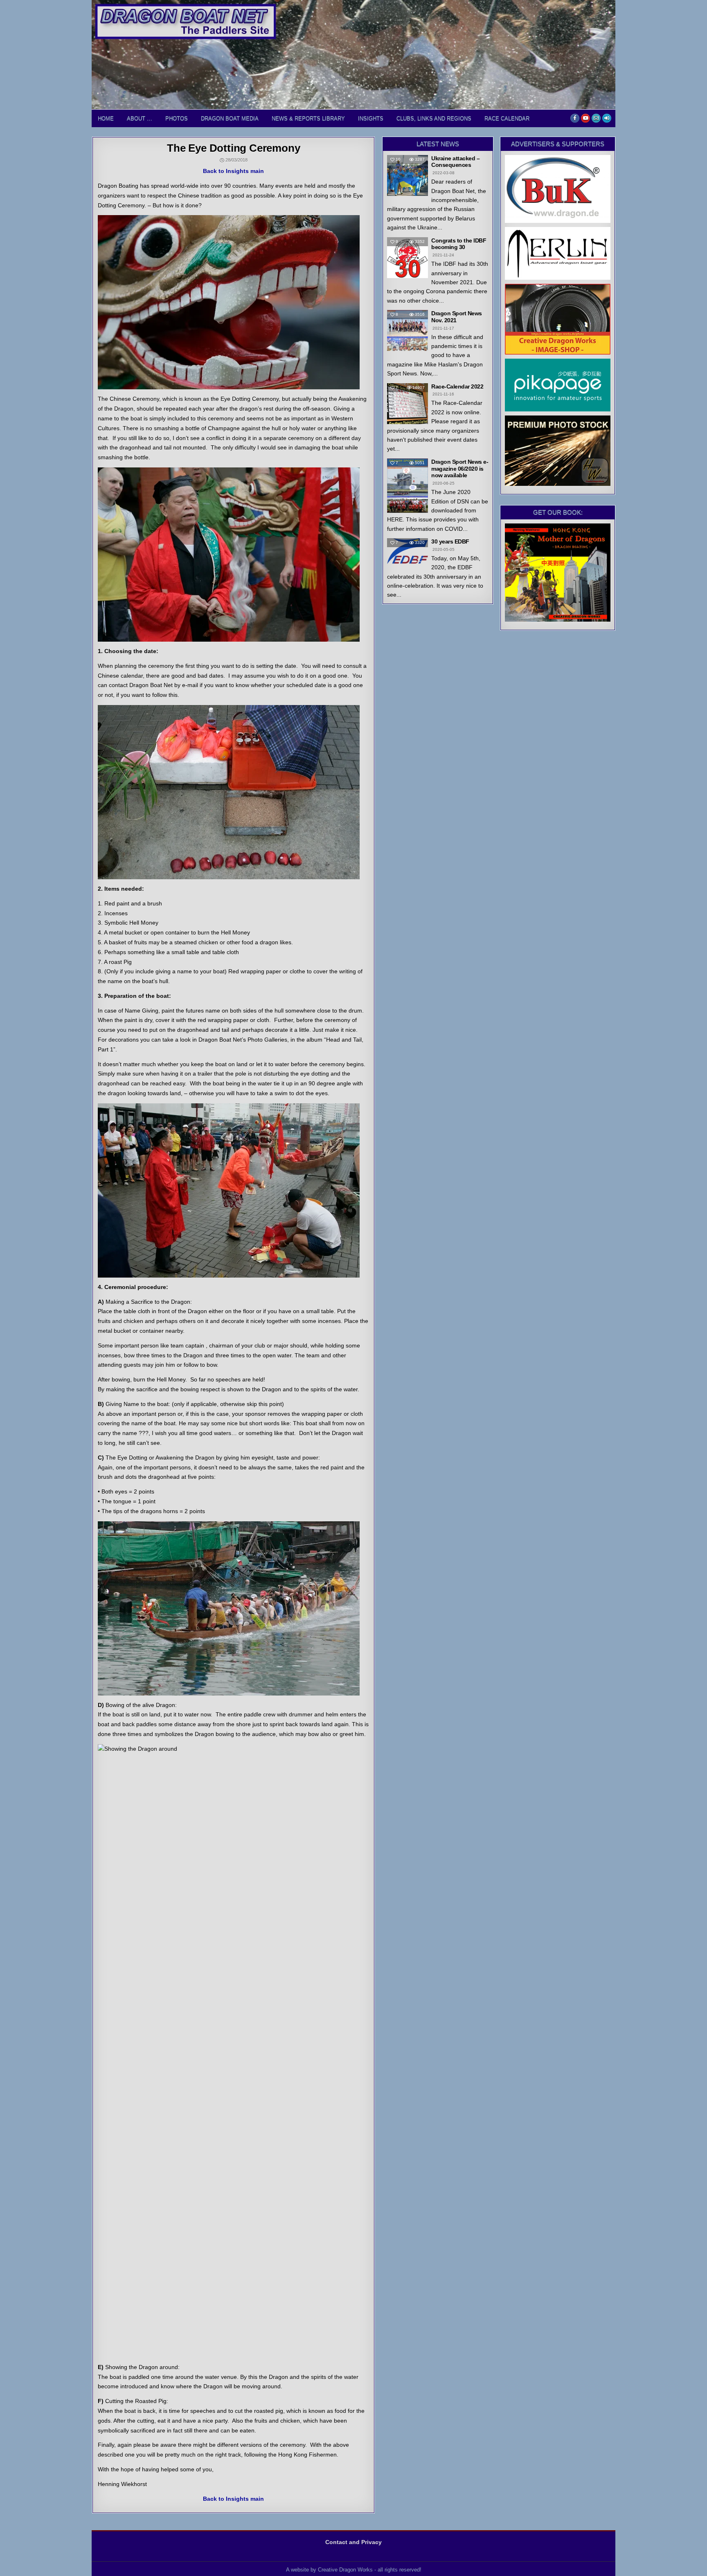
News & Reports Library (308, 118)
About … (140, 118)
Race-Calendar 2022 (457, 386)
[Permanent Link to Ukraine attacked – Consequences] (408, 175)
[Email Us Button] (596, 118)
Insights (371, 118)
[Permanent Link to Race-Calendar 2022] (408, 404)
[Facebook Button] (575, 118)
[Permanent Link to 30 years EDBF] (408, 551)
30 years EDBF (450, 541)
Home (106, 118)
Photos (177, 118)
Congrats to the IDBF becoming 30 (459, 244)
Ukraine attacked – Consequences (455, 162)
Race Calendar (507, 118)
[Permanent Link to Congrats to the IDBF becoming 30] (408, 258)
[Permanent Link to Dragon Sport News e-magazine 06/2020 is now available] (408, 486)
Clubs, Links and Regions (434, 118)
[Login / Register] (607, 118)
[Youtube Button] (585, 118)
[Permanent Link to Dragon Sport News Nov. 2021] (408, 330)
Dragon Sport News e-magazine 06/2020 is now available (460, 469)
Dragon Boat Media (230, 118)
